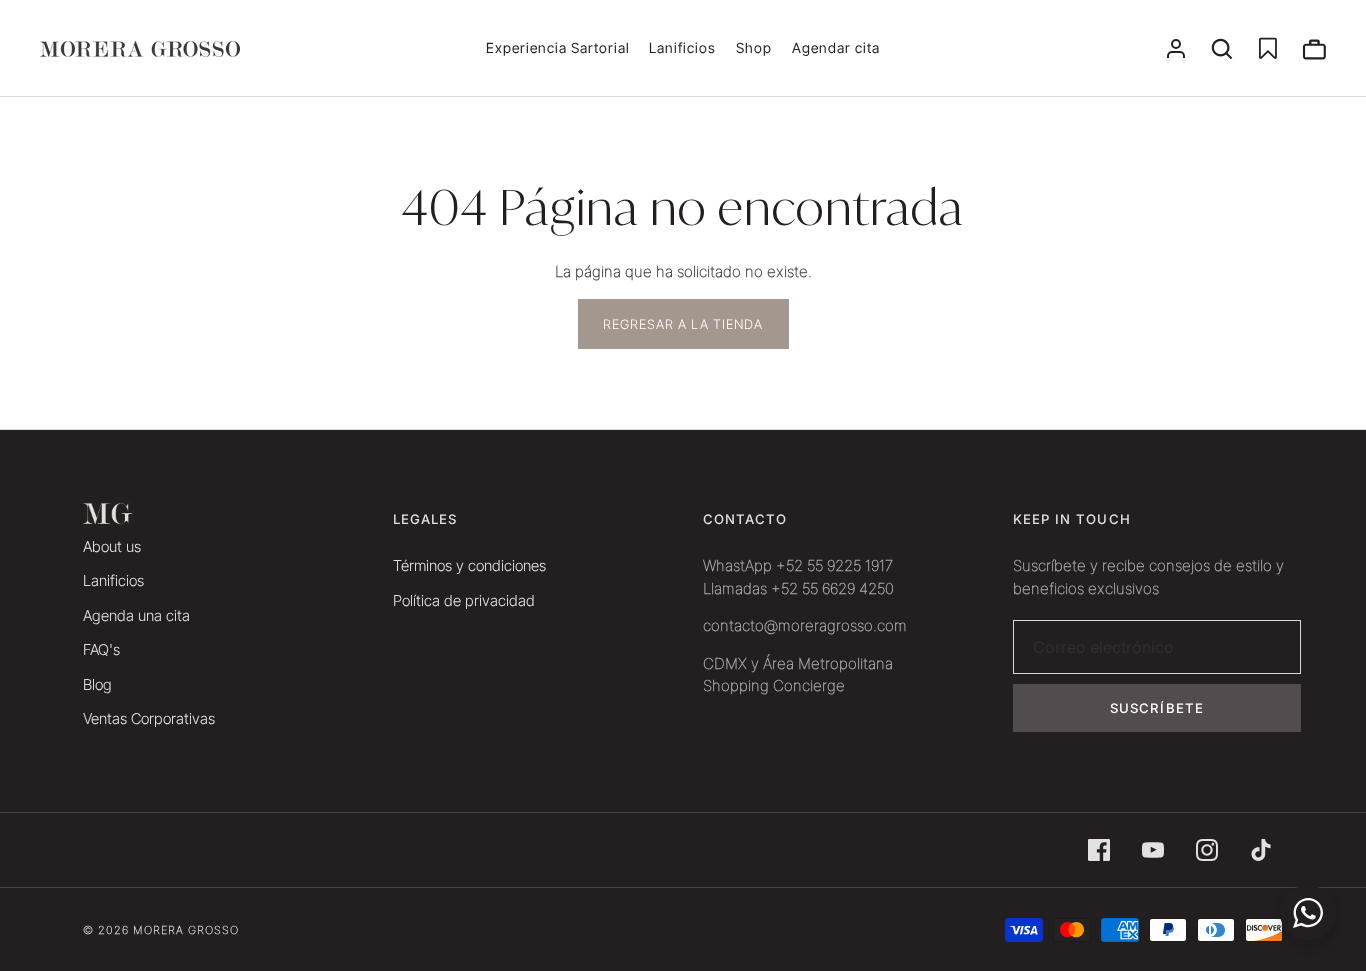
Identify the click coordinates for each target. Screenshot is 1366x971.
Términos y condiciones (469, 565)
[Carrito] (1314, 49)
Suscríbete (1157, 708)
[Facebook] (1099, 850)
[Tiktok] (1261, 850)
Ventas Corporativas (149, 718)
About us (112, 546)
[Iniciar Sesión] (1176, 49)
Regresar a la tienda (683, 324)
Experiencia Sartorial (558, 47)
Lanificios (682, 47)
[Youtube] (1153, 850)
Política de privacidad (464, 600)
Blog (97, 684)
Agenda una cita (136, 615)
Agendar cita (836, 47)
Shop (754, 47)
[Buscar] (1222, 49)
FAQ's (101, 649)
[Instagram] (1207, 850)
